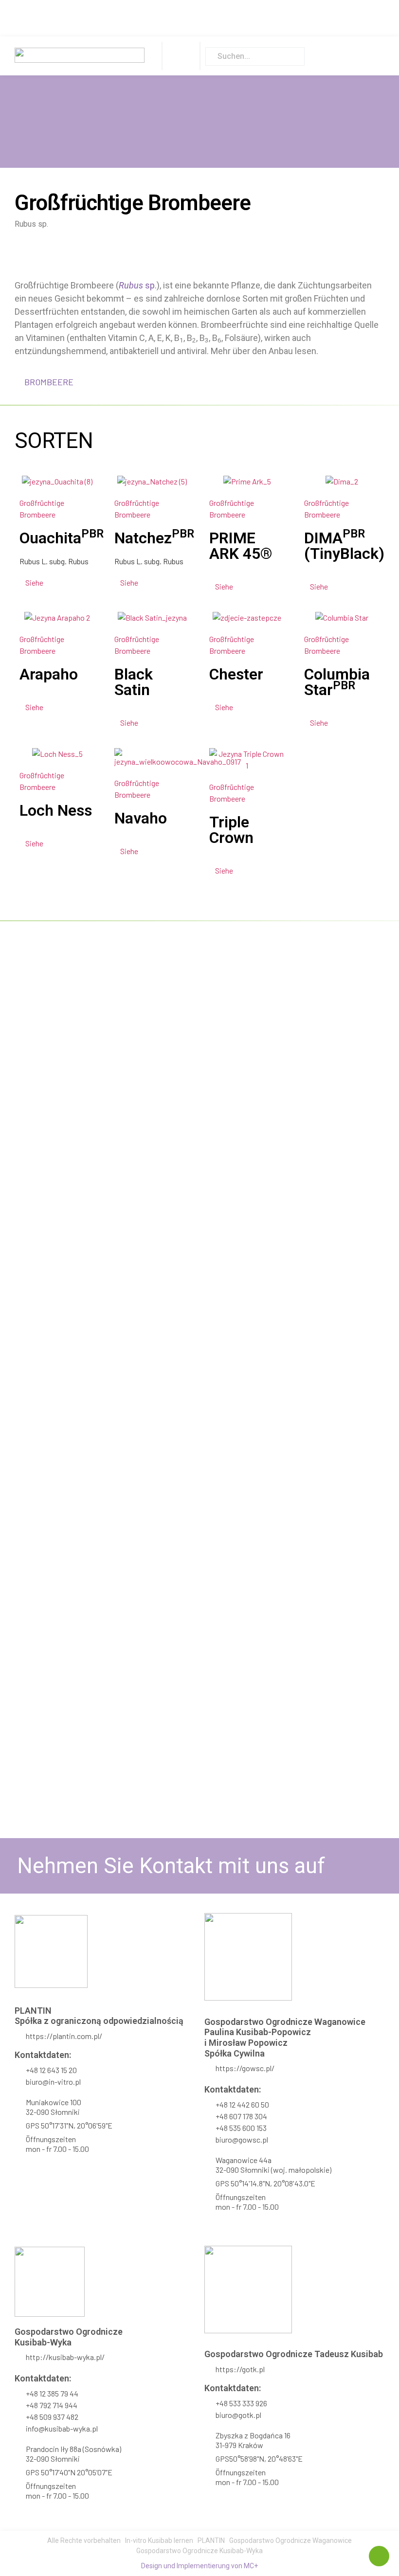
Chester (236, 674)
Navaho (141, 818)
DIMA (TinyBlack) (344, 546)
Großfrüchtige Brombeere (42, 509)
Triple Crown (231, 830)
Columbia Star (337, 682)
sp (137, 285)
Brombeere (49, 382)
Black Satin (134, 682)
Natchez (154, 538)
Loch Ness (56, 810)
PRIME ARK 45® (241, 546)
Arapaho (49, 674)
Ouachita (62, 538)
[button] (181, 56)
